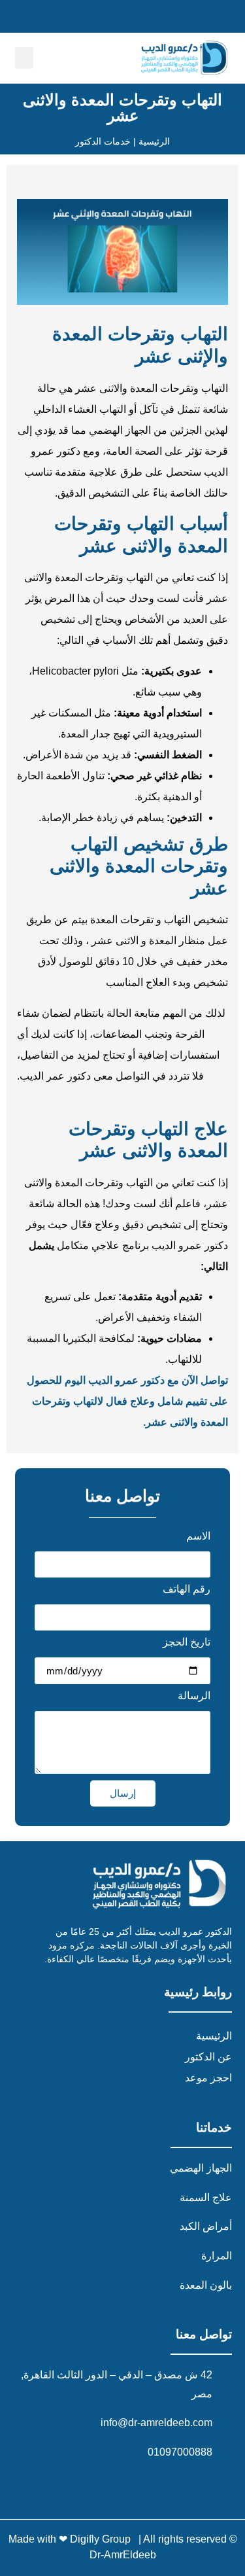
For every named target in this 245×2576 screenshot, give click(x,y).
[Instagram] (194, 2485)
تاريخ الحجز (187, 1642)
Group (118, 2539)
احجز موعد (208, 2078)
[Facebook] (225, 2485)
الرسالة (194, 1696)
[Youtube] (163, 2485)
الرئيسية (214, 2036)
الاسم (198, 1536)
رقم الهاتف (187, 1589)
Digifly (86, 2539)
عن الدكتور (208, 2057)
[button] (24, 58)
